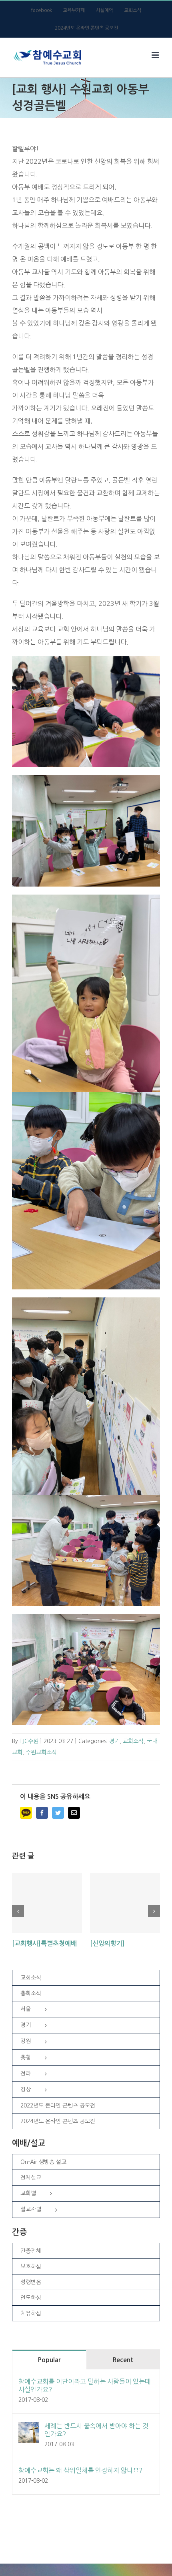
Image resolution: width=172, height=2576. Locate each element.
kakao (26, 1813)
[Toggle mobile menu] (156, 55)
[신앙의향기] (107, 1944)
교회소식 (133, 1741)
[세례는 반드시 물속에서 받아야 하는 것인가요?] (29, 2428)
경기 (114, 1741)
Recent (123, 2360)
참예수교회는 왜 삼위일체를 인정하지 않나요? (80, 2470)
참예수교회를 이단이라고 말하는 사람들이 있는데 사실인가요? (85, 2385)
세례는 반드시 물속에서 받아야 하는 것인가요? (96, 2430)
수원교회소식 (41, 1752)
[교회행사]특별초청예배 (44, 1944)
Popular (49, 2360)
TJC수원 (29, 1741)
